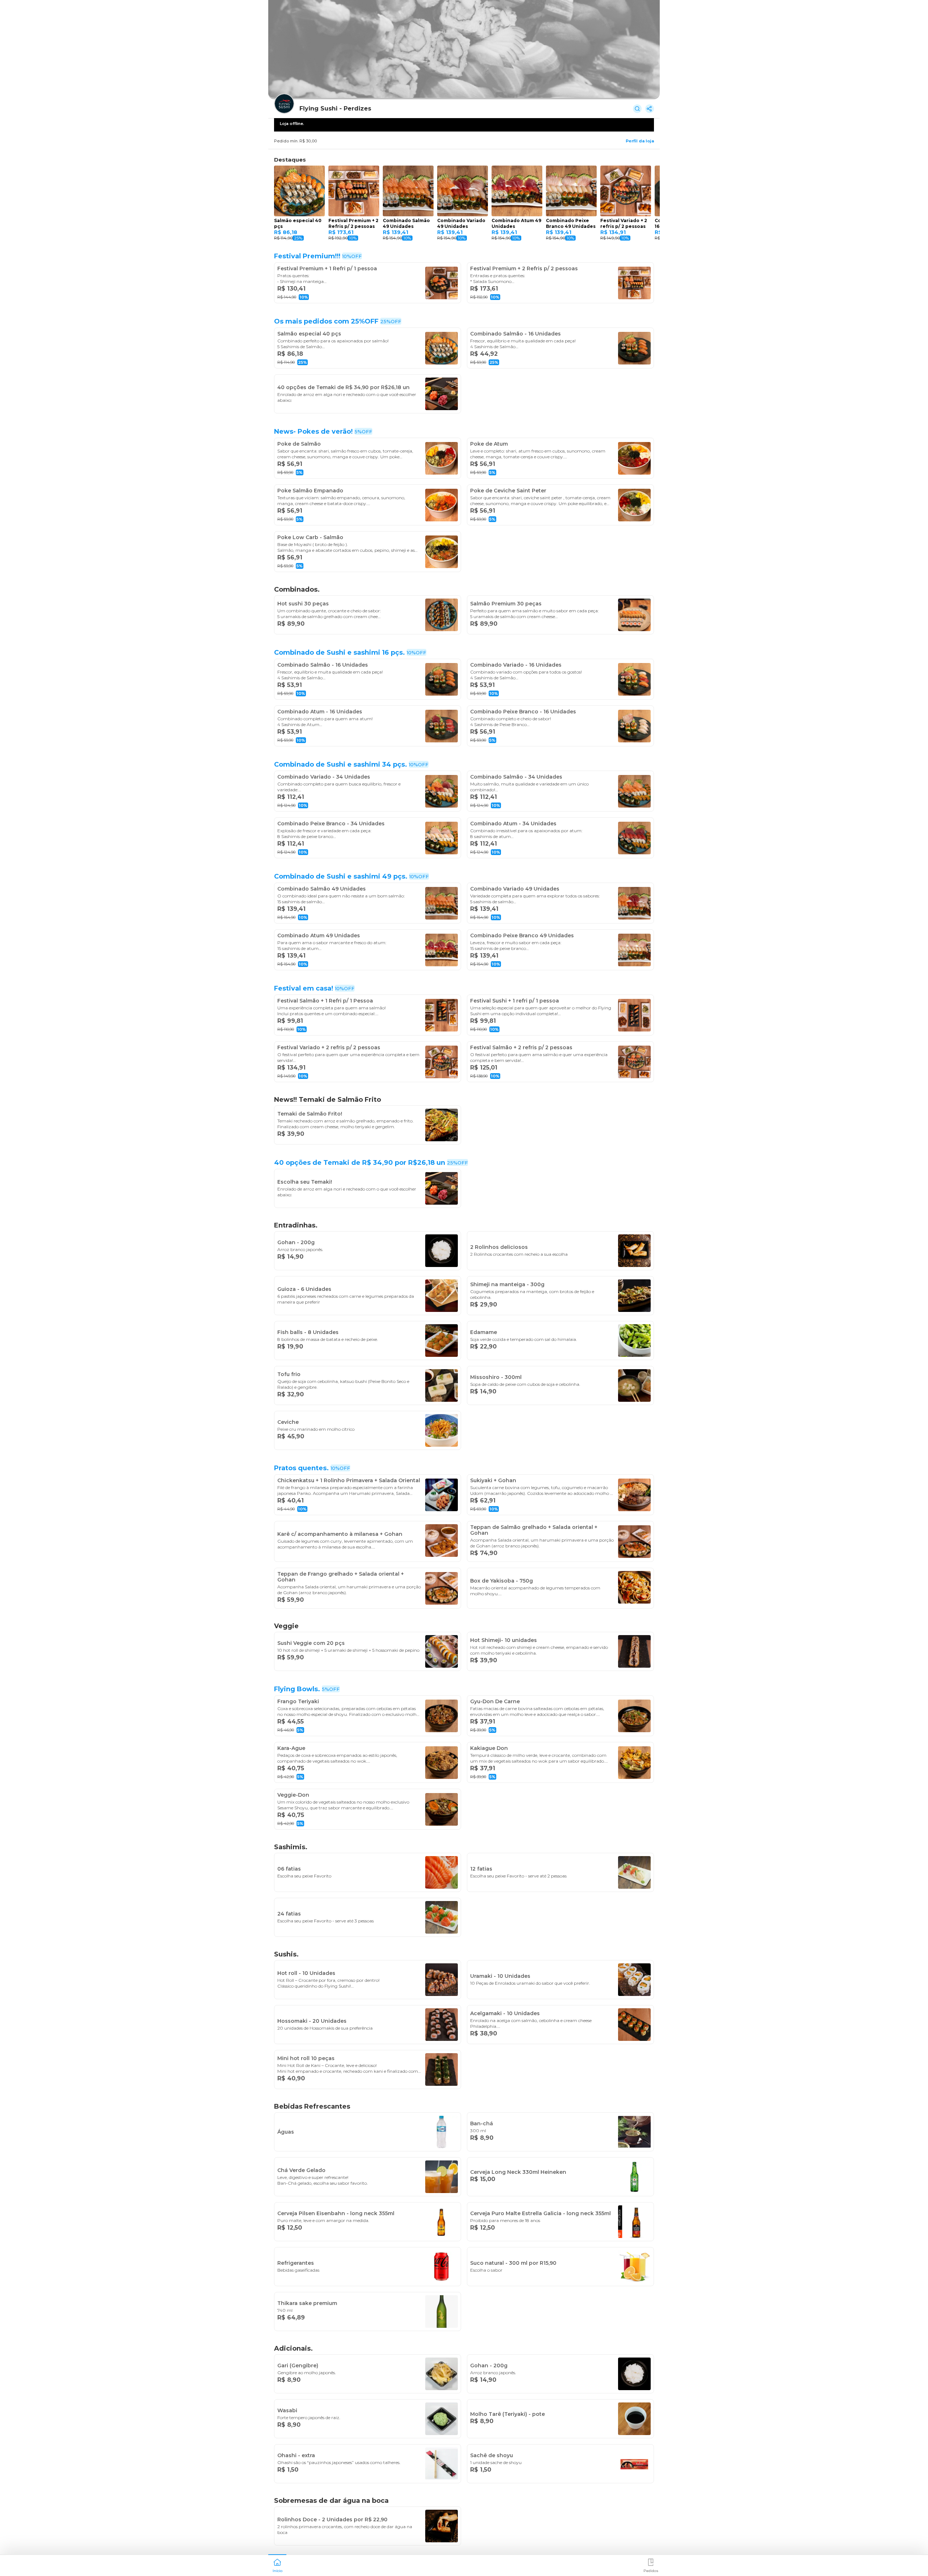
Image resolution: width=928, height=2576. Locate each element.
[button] (277, 2565)
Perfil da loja (640, 141)
